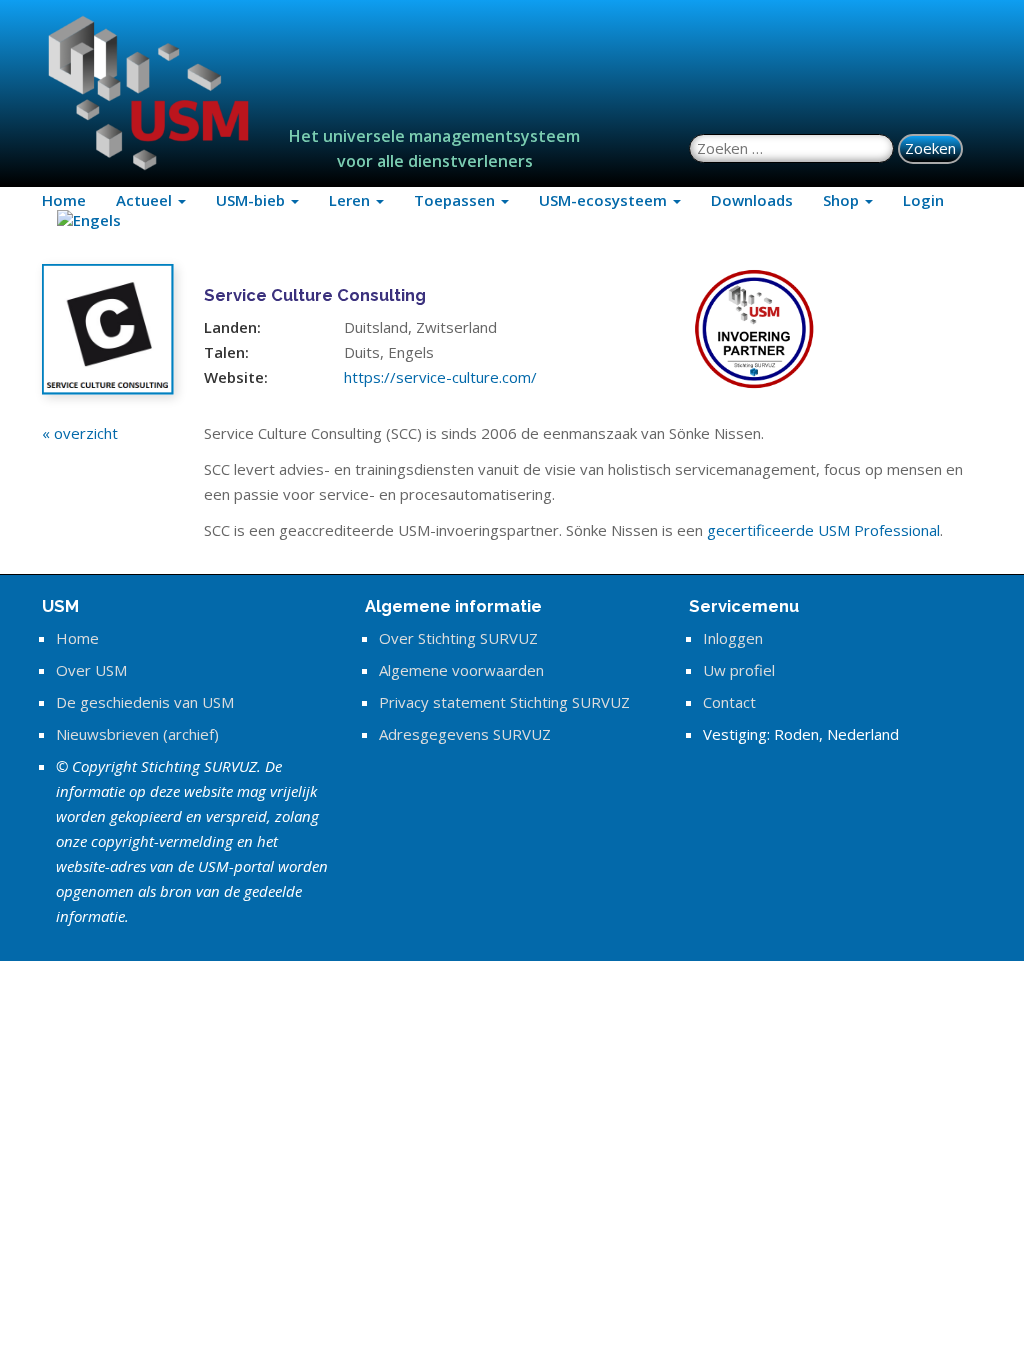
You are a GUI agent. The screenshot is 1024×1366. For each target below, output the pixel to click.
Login (923, 200)
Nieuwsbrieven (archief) (137, 734)
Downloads (752, 200)
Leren (351, 200)
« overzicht (80, 433)
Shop (843, 200)
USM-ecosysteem (605, 200)
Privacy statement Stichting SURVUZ (504, 702)
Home (64, 200)
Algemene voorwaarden (461, 670)
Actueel (146, 200)
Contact (729, 702)
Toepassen (456, 200)
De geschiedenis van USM (145, 702)
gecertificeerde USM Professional (823, 530)
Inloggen (733, 638)
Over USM (91, 670)
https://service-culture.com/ (440, 377)
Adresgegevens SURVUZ (465, 734)
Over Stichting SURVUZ (458, 638)
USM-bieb (252, 200)
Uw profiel (739, 670)
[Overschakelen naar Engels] (89, 220)
